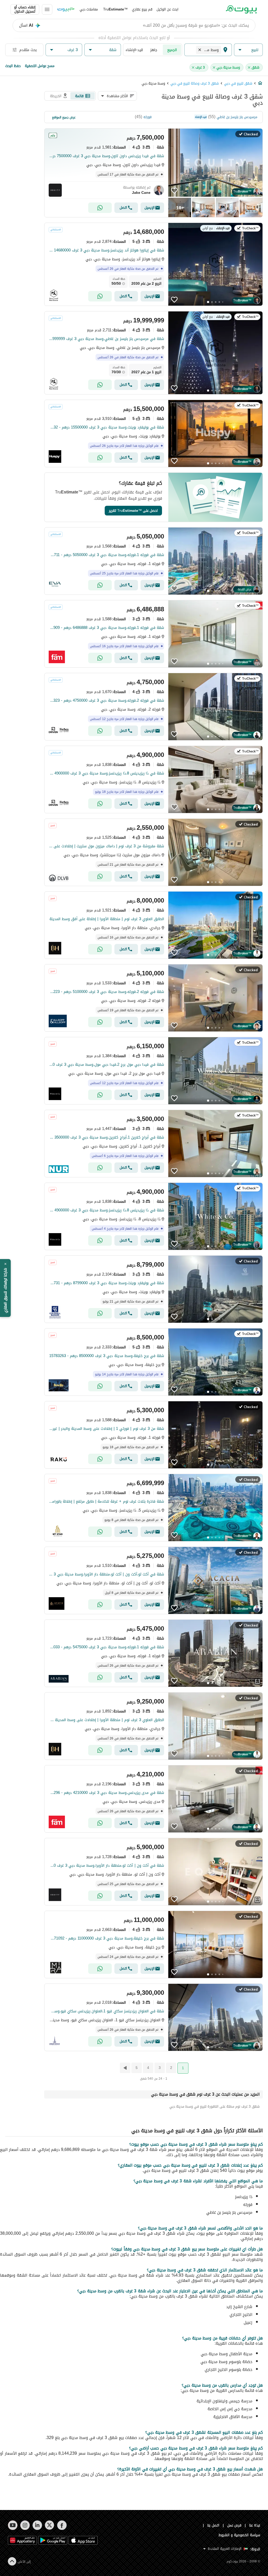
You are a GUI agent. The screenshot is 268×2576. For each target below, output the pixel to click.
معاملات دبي (89, 9)
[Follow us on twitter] (50, 2525)
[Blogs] (66, 9)
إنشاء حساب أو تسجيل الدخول (25, 9)
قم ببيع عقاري (142, 9)
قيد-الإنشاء (134, 50)
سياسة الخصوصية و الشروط (239, 2535)
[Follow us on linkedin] (37, 2525)
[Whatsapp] (100, 208)
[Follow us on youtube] (13, 2525)
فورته (147, 117)
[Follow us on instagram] (25, 2525)
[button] (248, 50)
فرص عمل (234, 2525)
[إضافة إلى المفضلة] (174, 191)
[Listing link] (153, 173)
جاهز (154, 50)
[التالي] (125, 2068)
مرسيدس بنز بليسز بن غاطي (237, 117)
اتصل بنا (213, 2525)
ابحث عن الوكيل (167, 9)
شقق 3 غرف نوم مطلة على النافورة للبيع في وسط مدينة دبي (214, 2107)
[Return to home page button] (241, 9)
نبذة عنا (255, 2525)
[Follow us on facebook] (62, 2525)
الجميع (172, 50)
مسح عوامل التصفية (40, 66)
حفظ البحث (13, 66)
